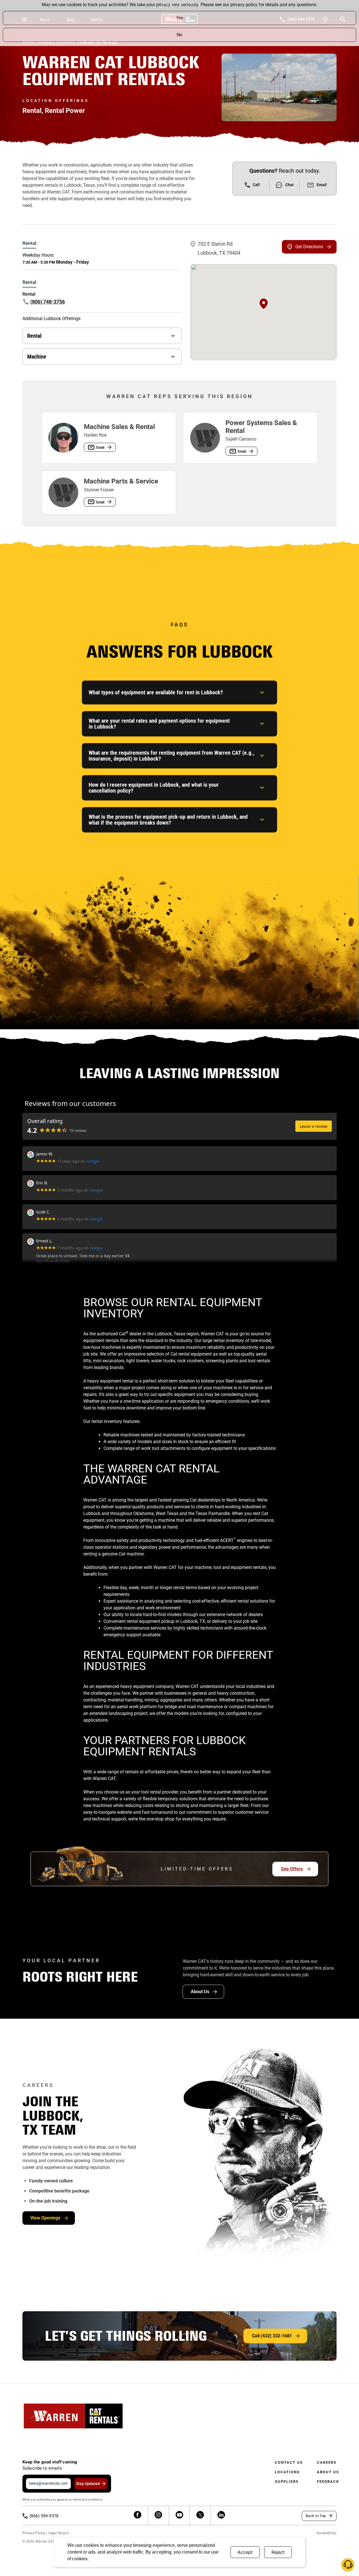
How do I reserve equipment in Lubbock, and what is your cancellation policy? (154, 788)
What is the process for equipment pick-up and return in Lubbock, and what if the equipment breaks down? (168, 820)
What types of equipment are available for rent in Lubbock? (156, 692)
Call (256, 185)
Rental (34, 336)
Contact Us (289, 2462)
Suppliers (287, 2482)
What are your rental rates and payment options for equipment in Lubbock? (159, 724)
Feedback (328, 2482)
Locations (287, 2472)
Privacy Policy (34, 2533)
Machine (37, 357)
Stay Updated (88, 2484)
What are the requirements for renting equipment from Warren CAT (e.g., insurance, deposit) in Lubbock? (172, 756)
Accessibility (326, 2533)
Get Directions (309, 247)
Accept (245, 2552)
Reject (278, 2552)
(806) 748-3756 (48, 302)
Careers (327, 2462)
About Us (328, 2472)
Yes (180, 18)
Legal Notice (58, 2533)
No (179, 35)
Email (322, 185)
